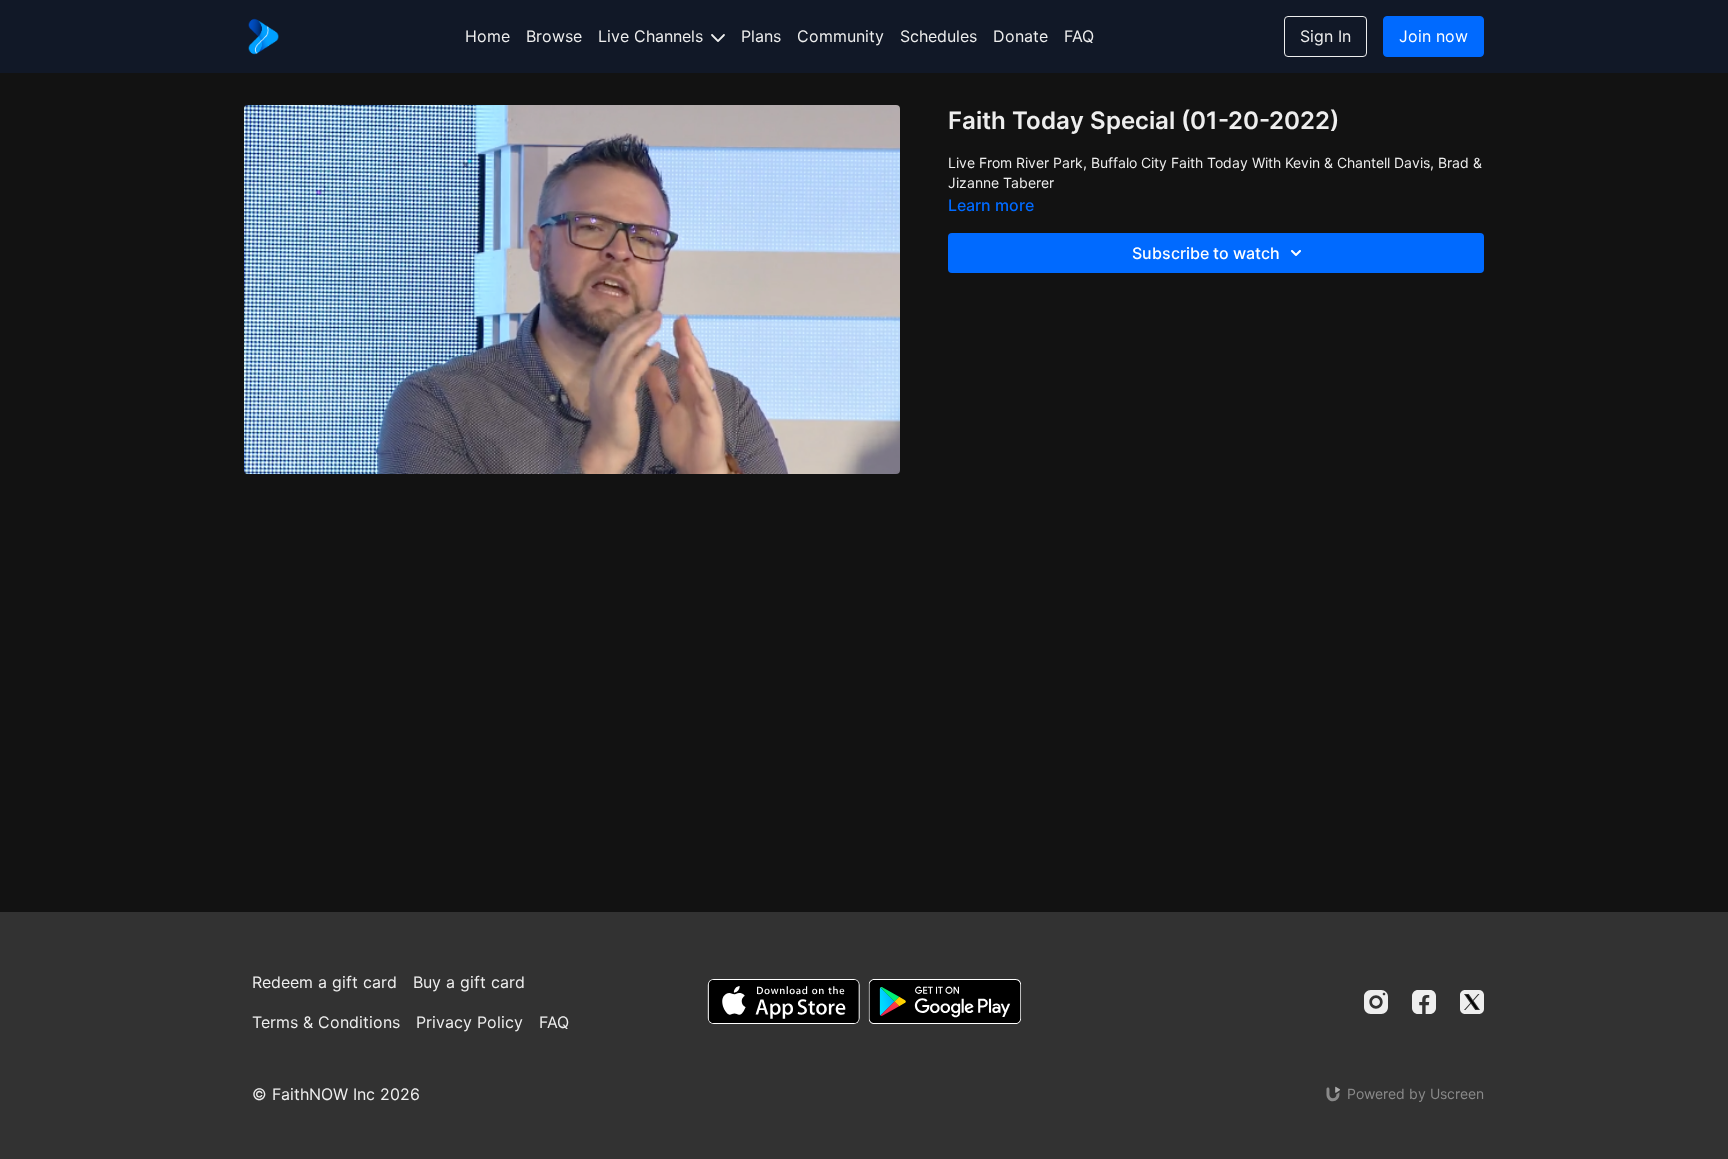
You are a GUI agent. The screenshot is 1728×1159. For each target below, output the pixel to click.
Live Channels (653, 36)
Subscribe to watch (1206, 253)
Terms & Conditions (326, 1022)
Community (840, 36)
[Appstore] (783, 1001)
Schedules (938, 36)
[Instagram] (1376, 1002)
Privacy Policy (469, 1022)
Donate (1020, 36)
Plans (761, 36)
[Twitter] (1472, 1002)
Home (487, 36)
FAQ (1079, 36)
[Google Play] (945, 1001)
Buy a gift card (469, 982)
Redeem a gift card (324, 982)
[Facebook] (1424, 1002)
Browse (554, 36)
